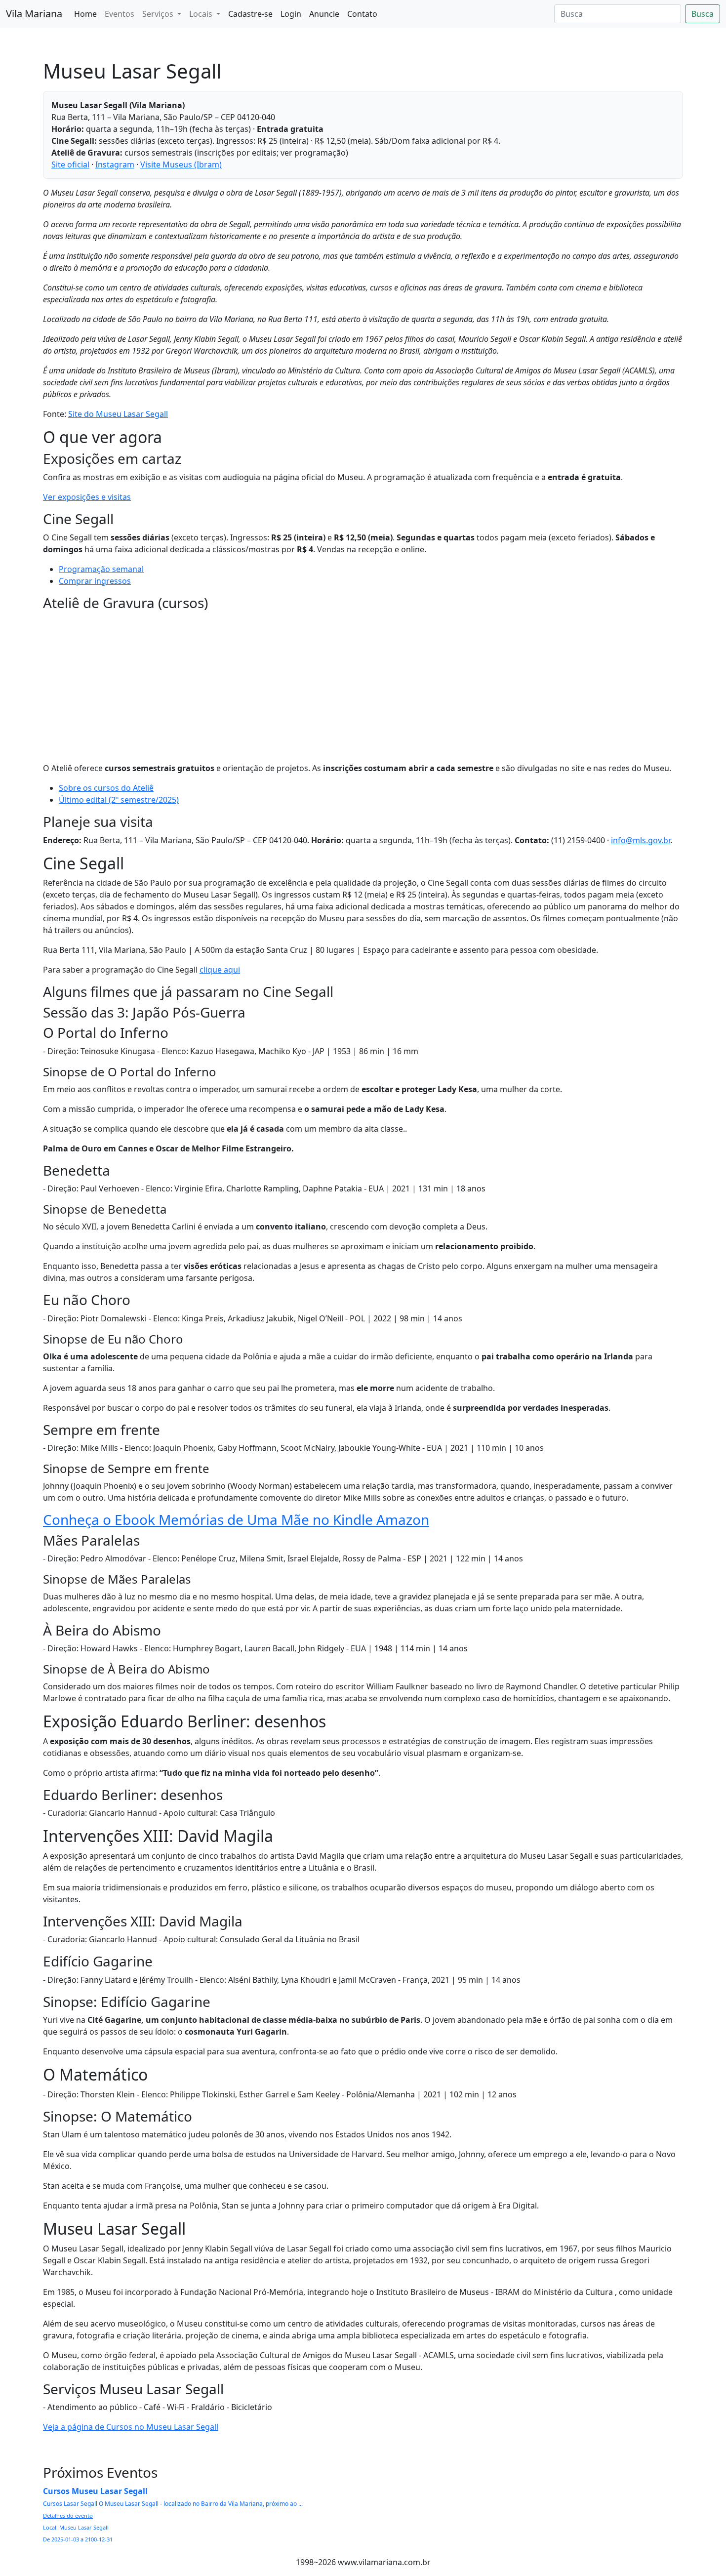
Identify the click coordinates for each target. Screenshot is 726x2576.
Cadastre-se (250, 14)
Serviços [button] (159, 14)
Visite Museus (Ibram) (181, 164)
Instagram (115, 164)
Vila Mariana (34, 14)
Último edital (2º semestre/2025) (119, 800)
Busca (703, 14)
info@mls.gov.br (641, 840)
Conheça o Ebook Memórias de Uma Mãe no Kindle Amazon (236, 1519)
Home (85, 14)
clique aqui (220, 970)
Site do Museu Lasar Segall (118, 414)
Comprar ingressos (95, 581)
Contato (362, 14)
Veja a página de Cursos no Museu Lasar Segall (131, 2427)
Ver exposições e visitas (87, 497)
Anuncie (324, 14)
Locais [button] (202, 14)
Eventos (120, 14)
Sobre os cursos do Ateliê (106, 788)
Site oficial (70, 164)
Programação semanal (101, 569)
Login (291, 14)
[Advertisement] (363, 685)
